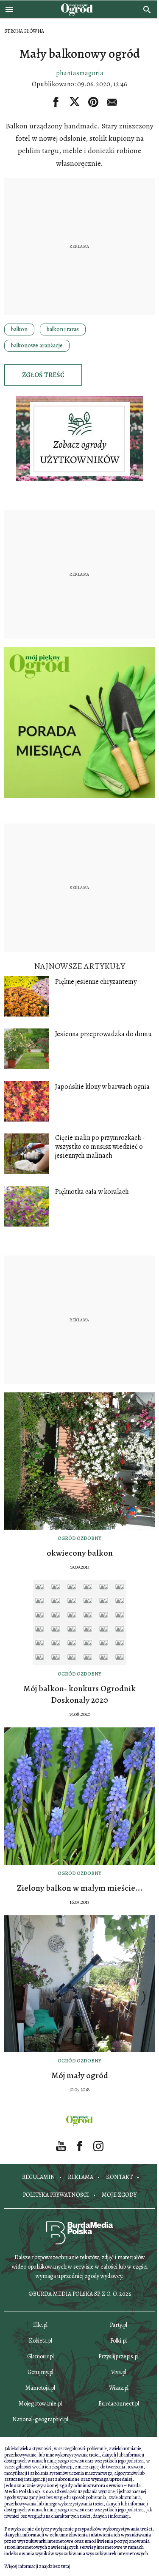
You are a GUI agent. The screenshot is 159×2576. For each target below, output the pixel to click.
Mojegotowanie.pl (40, 2404)
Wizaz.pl (119, 2388)
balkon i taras (63, 329)
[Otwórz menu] (9, 9)
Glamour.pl (40, 2356)
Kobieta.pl (40, 2341)
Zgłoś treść (43, 375)
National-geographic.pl (40, 2419)
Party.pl (119, 2325)
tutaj (66, 2566)
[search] (147, 9)
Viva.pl (119, 2372)
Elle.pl (40, 2325)
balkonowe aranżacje (37, 345)
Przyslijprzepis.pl (119, 2356)
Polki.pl (119, 2341)
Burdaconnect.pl (119, 2404)
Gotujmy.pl (40, 2372)
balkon (19, 329)
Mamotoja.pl (40, 2388)
